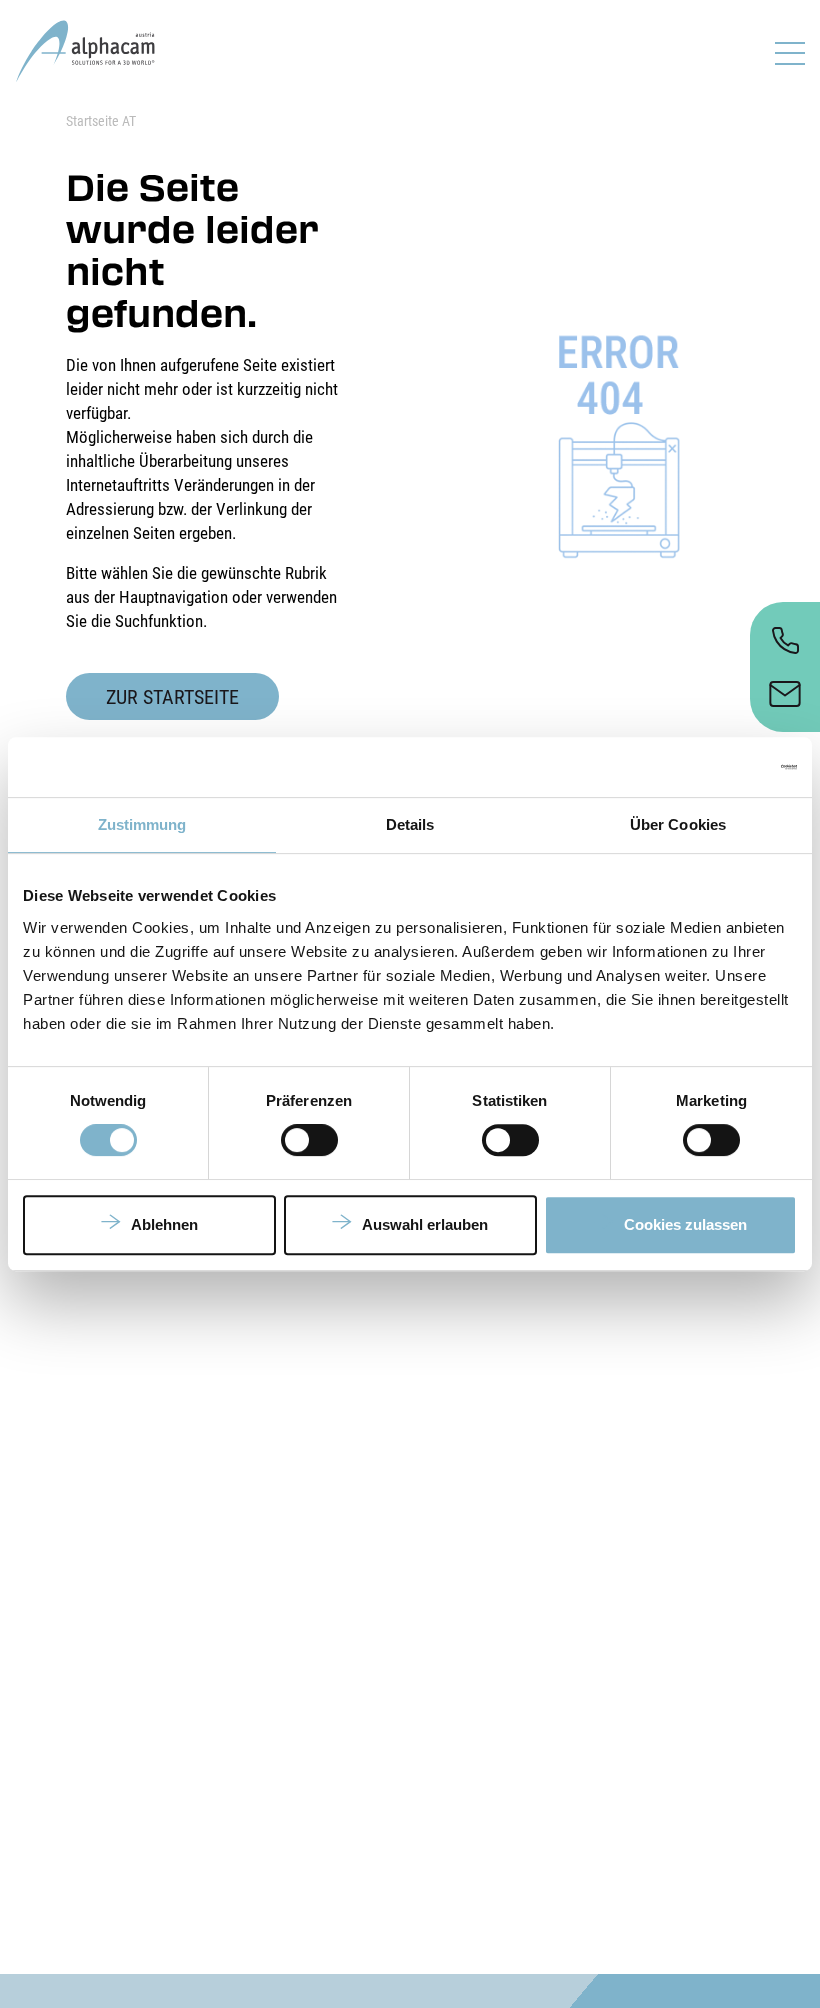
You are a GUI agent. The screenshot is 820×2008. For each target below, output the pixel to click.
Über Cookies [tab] (678, 824)
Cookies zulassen (685, 1224)
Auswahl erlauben (425, 1224)
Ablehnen (164, 1224)
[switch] (309, 1140)
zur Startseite (172, 697)
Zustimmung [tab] (142, 824)
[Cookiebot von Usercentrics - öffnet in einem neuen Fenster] (709, 767)
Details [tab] (410, 824)
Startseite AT (101, 121)
